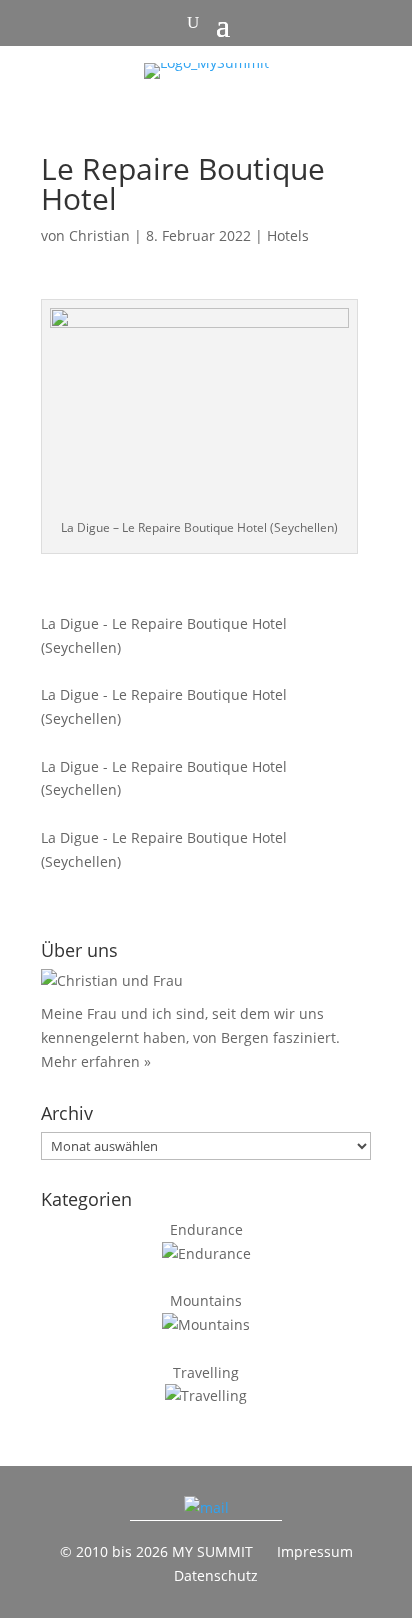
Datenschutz (216, 1575)
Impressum (315, 1551)
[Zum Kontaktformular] (206, 1507)
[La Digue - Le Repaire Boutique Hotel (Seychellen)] (189, 600)
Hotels (288, 235)
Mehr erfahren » (96, 1061)
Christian (99, 235)
